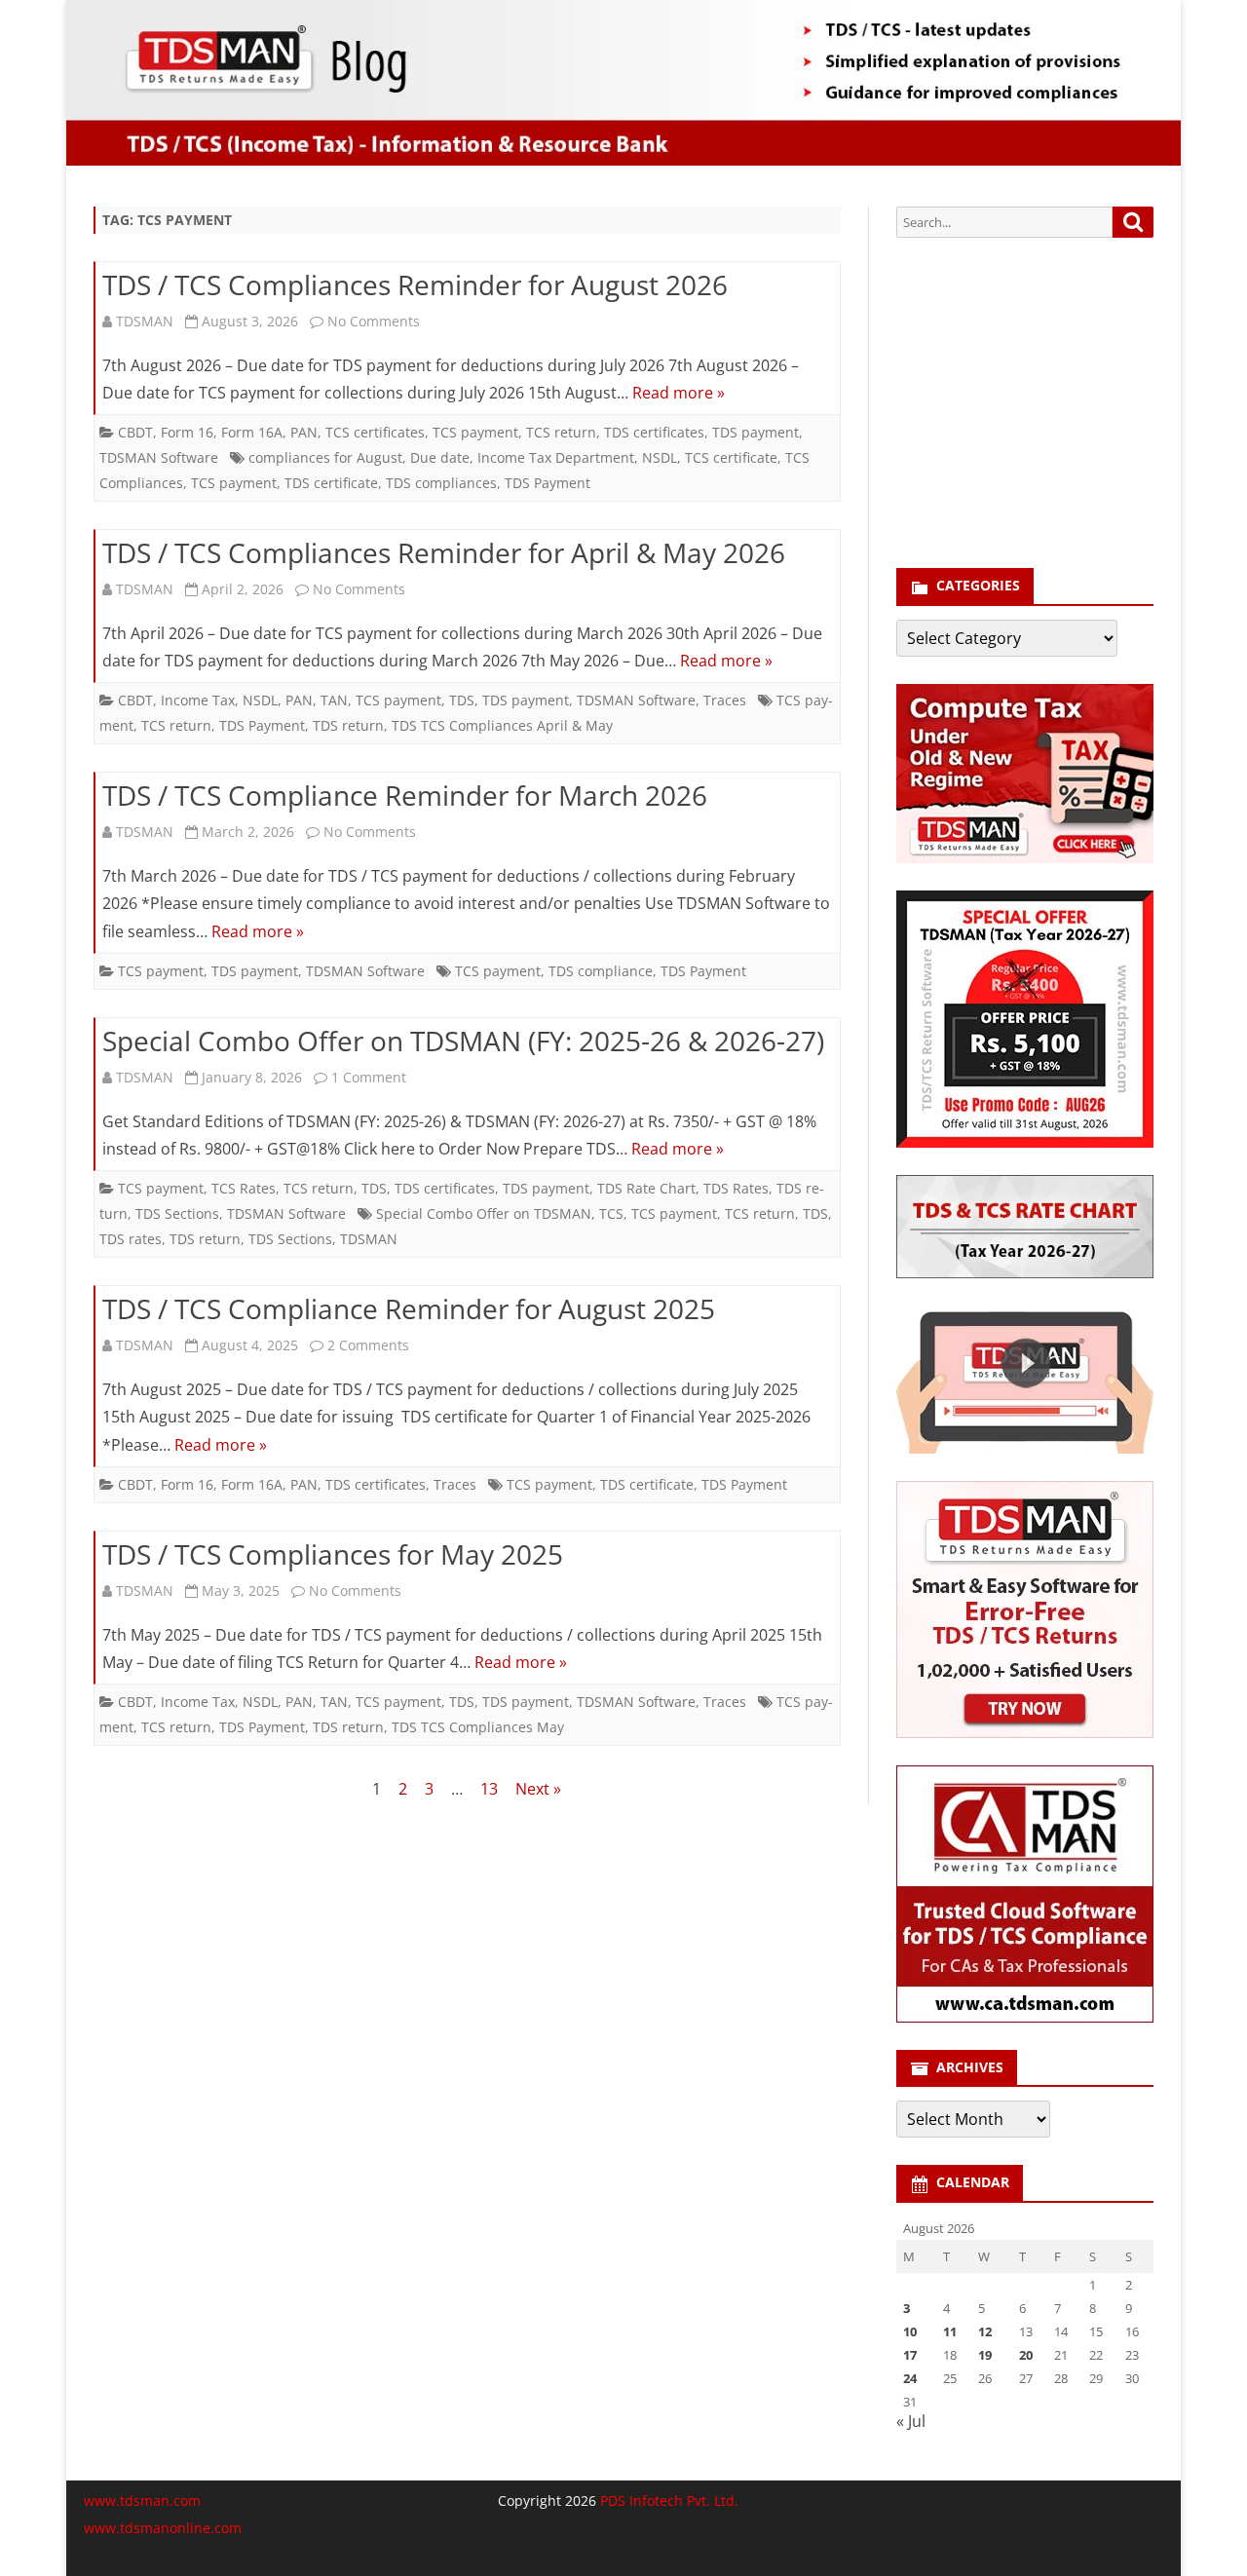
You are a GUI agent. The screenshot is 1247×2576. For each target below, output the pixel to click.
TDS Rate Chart (646, 1188)
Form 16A (252, 432)
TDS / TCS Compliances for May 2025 (333, 1554)
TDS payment (756, 432)
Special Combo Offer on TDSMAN (484, 1213)
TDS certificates (654, 432)
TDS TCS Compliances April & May (502, 725)
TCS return (561, 432)
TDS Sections (177, 1213)
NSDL (660, 457)
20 (1026, 2355)
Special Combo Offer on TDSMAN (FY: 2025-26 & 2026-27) (463, 1041)
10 (910, 2331)
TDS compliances (441, 483)
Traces (725, 700)
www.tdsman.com (142, 2500)
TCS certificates (375, 432)
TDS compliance (601, 971)
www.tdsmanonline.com (163, 2528)
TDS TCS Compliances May (478, 1727)
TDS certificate (331, 483)
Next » (538, 1789)
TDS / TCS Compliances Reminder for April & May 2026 (444, 552)
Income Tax (198, 700)
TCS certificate (731, 457)
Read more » (679, 393)
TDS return (348, 725)
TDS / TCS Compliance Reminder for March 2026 (405, 795)
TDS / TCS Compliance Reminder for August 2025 (409, 1308)
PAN (304, 432)
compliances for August (325, 457)
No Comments (374, 321)
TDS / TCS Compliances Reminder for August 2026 (415, 284)
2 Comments (368, 1345)
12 (985, 2331)
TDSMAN (145, 321)
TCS (611, 1213)
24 (910, 2378)
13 (489, 1789)
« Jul (911, 2421)
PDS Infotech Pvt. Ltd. (669, 2500)
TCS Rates (244, 1188)
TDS (462, 700)
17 (910, 2355)
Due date (440, 457)
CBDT (135, 432)
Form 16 (187, 432)
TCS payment (475, 432)
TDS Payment (548, 483)
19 (985, 2355)
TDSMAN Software (159, 457)
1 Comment (369, 1077)
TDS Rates (736, 1188)
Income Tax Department (556, 457)
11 (950, 2331)
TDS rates (131, 1239)
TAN (334, 700)
